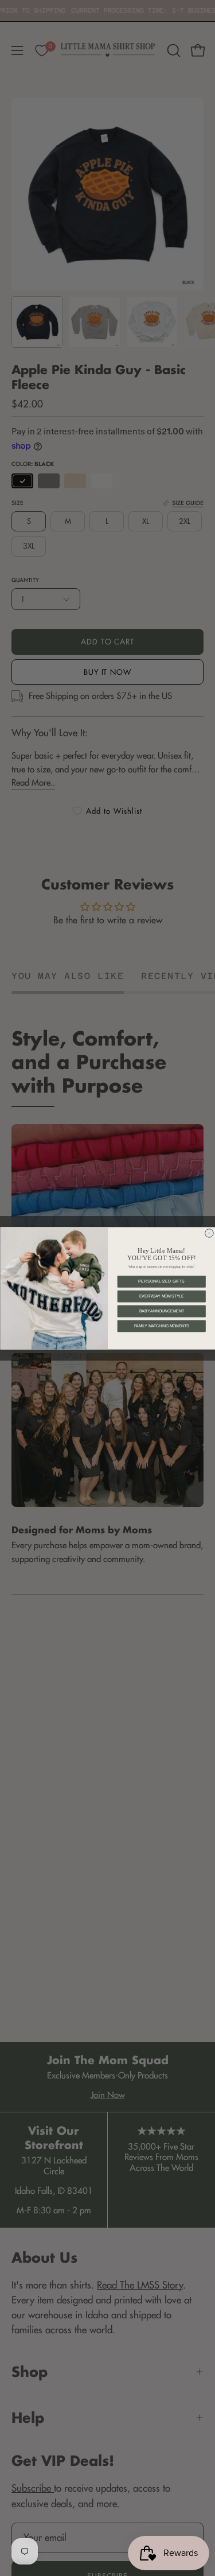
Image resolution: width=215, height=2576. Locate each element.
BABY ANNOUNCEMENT (161, 1311)
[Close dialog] (209, 1233)
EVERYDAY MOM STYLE (161, 1296)
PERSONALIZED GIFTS (161, 1281)
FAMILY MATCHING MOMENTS (161, 1326)
